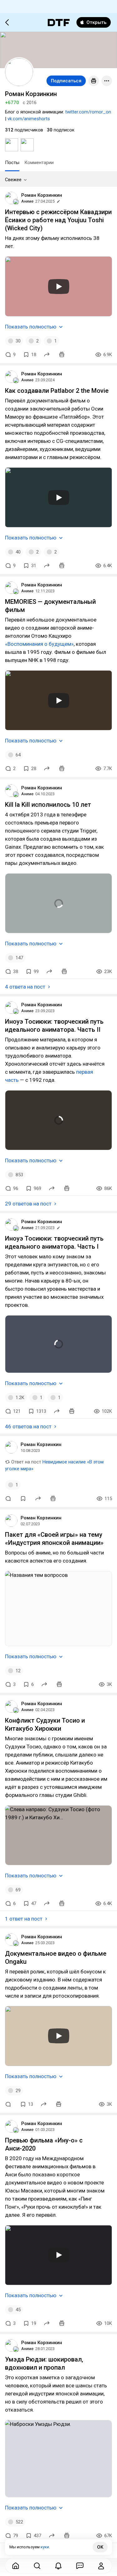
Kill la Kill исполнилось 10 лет (48, 805)
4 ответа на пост (25, 987)
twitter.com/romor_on (88, 112)
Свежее (13, 180)
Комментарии (39, 163)
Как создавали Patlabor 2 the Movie (57, 391)
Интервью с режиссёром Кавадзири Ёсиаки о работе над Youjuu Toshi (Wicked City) (58, 220)
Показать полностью (31, 327)
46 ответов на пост (28, 1426)
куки (45, 2547)
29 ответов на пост (28, 1204)
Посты (12, 163)
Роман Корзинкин (42, 195)
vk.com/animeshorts (29, 119)
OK (100, 2547)
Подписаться (66, 81)
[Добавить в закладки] (23, 1499)
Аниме (27, 201)
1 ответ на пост (24, 1919)
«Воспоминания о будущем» (39, 644)
